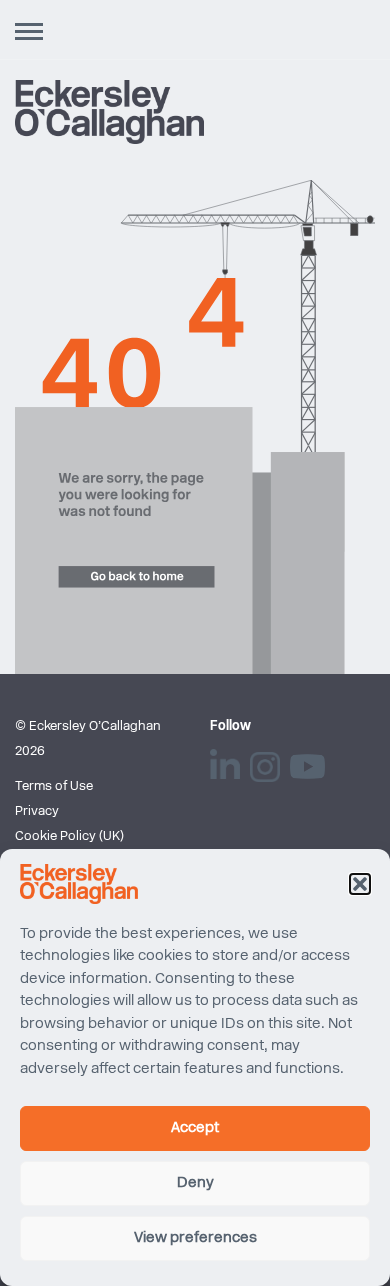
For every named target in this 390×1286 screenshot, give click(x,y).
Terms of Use (54, 786)
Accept (195, 1128)
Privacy (37, 811)
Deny (195, 1183)
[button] (360, 884)
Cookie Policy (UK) (69, 836)
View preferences (195, 1238)
